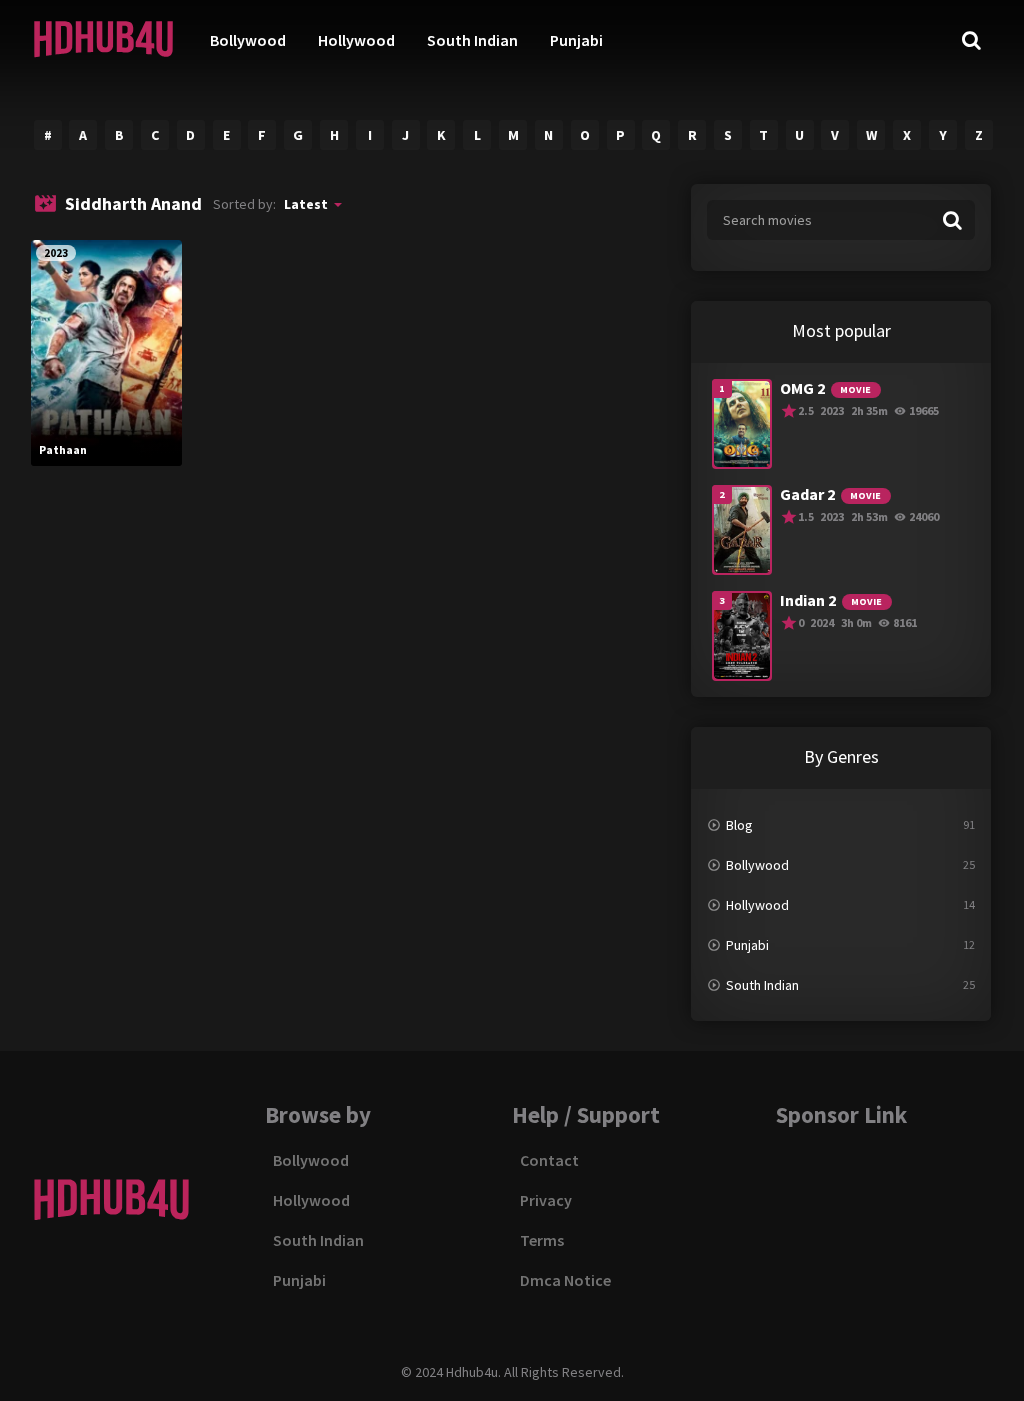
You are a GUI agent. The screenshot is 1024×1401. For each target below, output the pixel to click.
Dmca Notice (565, 1280)
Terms (542, 1240)
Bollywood (248, 40)
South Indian (472, 40)
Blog (739, 825)
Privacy (546, 1200)
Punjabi (576, 40)
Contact (549, 1160)
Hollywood (356, 40)
